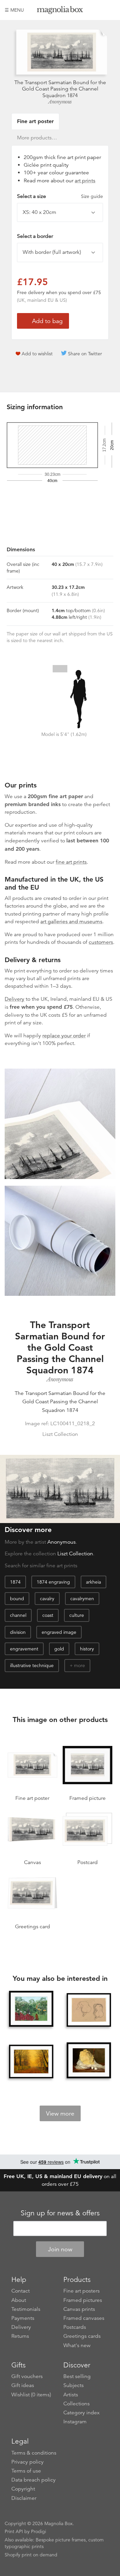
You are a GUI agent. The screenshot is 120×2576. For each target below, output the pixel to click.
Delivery (14, 999)
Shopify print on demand (31, 2555)
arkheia (93, 1582)
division (18, 1632)
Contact (20, 2291)
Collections (76, 2404)
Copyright (23, 2489)
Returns (20, 2336)
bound (17, 1599)
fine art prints (71, 862)
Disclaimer (24, 2498)
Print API (14, 2531)
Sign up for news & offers (60, 2213)
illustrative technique (32, 1665)
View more (60, 2114)
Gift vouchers (27, 2376)
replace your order (64, 1036)
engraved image (59, 1632)
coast (48, 1615)
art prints (85, 181)
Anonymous (60, 102)
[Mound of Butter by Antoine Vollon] (89, 2060)
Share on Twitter (85, 354)
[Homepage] (60, 11)
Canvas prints (79, 2309)
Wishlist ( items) (31, 2395)
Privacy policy (27, 2462)
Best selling (77, 2376)
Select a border (35, 236)
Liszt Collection (75, 1554)
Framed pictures (83, 2300)
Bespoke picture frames (61, 2540)
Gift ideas (23, 2385)
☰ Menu (14, 10)
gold (59, 1649)
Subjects (73, 2385)
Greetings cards (82, 2336)
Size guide (92, 196)
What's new (77, 2345)
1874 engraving (53, 1582)
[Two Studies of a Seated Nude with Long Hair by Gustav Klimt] (89, 2010)
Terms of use (26, 2471)
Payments (23, 2318)
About (19, 2300)
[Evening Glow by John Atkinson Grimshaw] (31, 2061)
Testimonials (26, 2309)
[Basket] (110, 10)
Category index (81, 2413)
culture (77, 1615)
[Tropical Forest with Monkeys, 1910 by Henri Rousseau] (31, 2009)
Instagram (75, 2422)
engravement (24, 1649)
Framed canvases (84, 2318)
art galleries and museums (71, 922)
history (87, 1649)
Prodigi (38, 2531)
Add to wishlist (37, 354)
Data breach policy (33, 2480)
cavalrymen (82, 1599)
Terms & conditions (34, 2453)
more (79, 1665)
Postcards (75, 2327)
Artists (71, 2395)
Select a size (60, 196)
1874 (15, 1582)
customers (101, 942)
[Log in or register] (99, 10)
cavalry (47, 1599)
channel (18, 1615)
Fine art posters (81, 2291)
